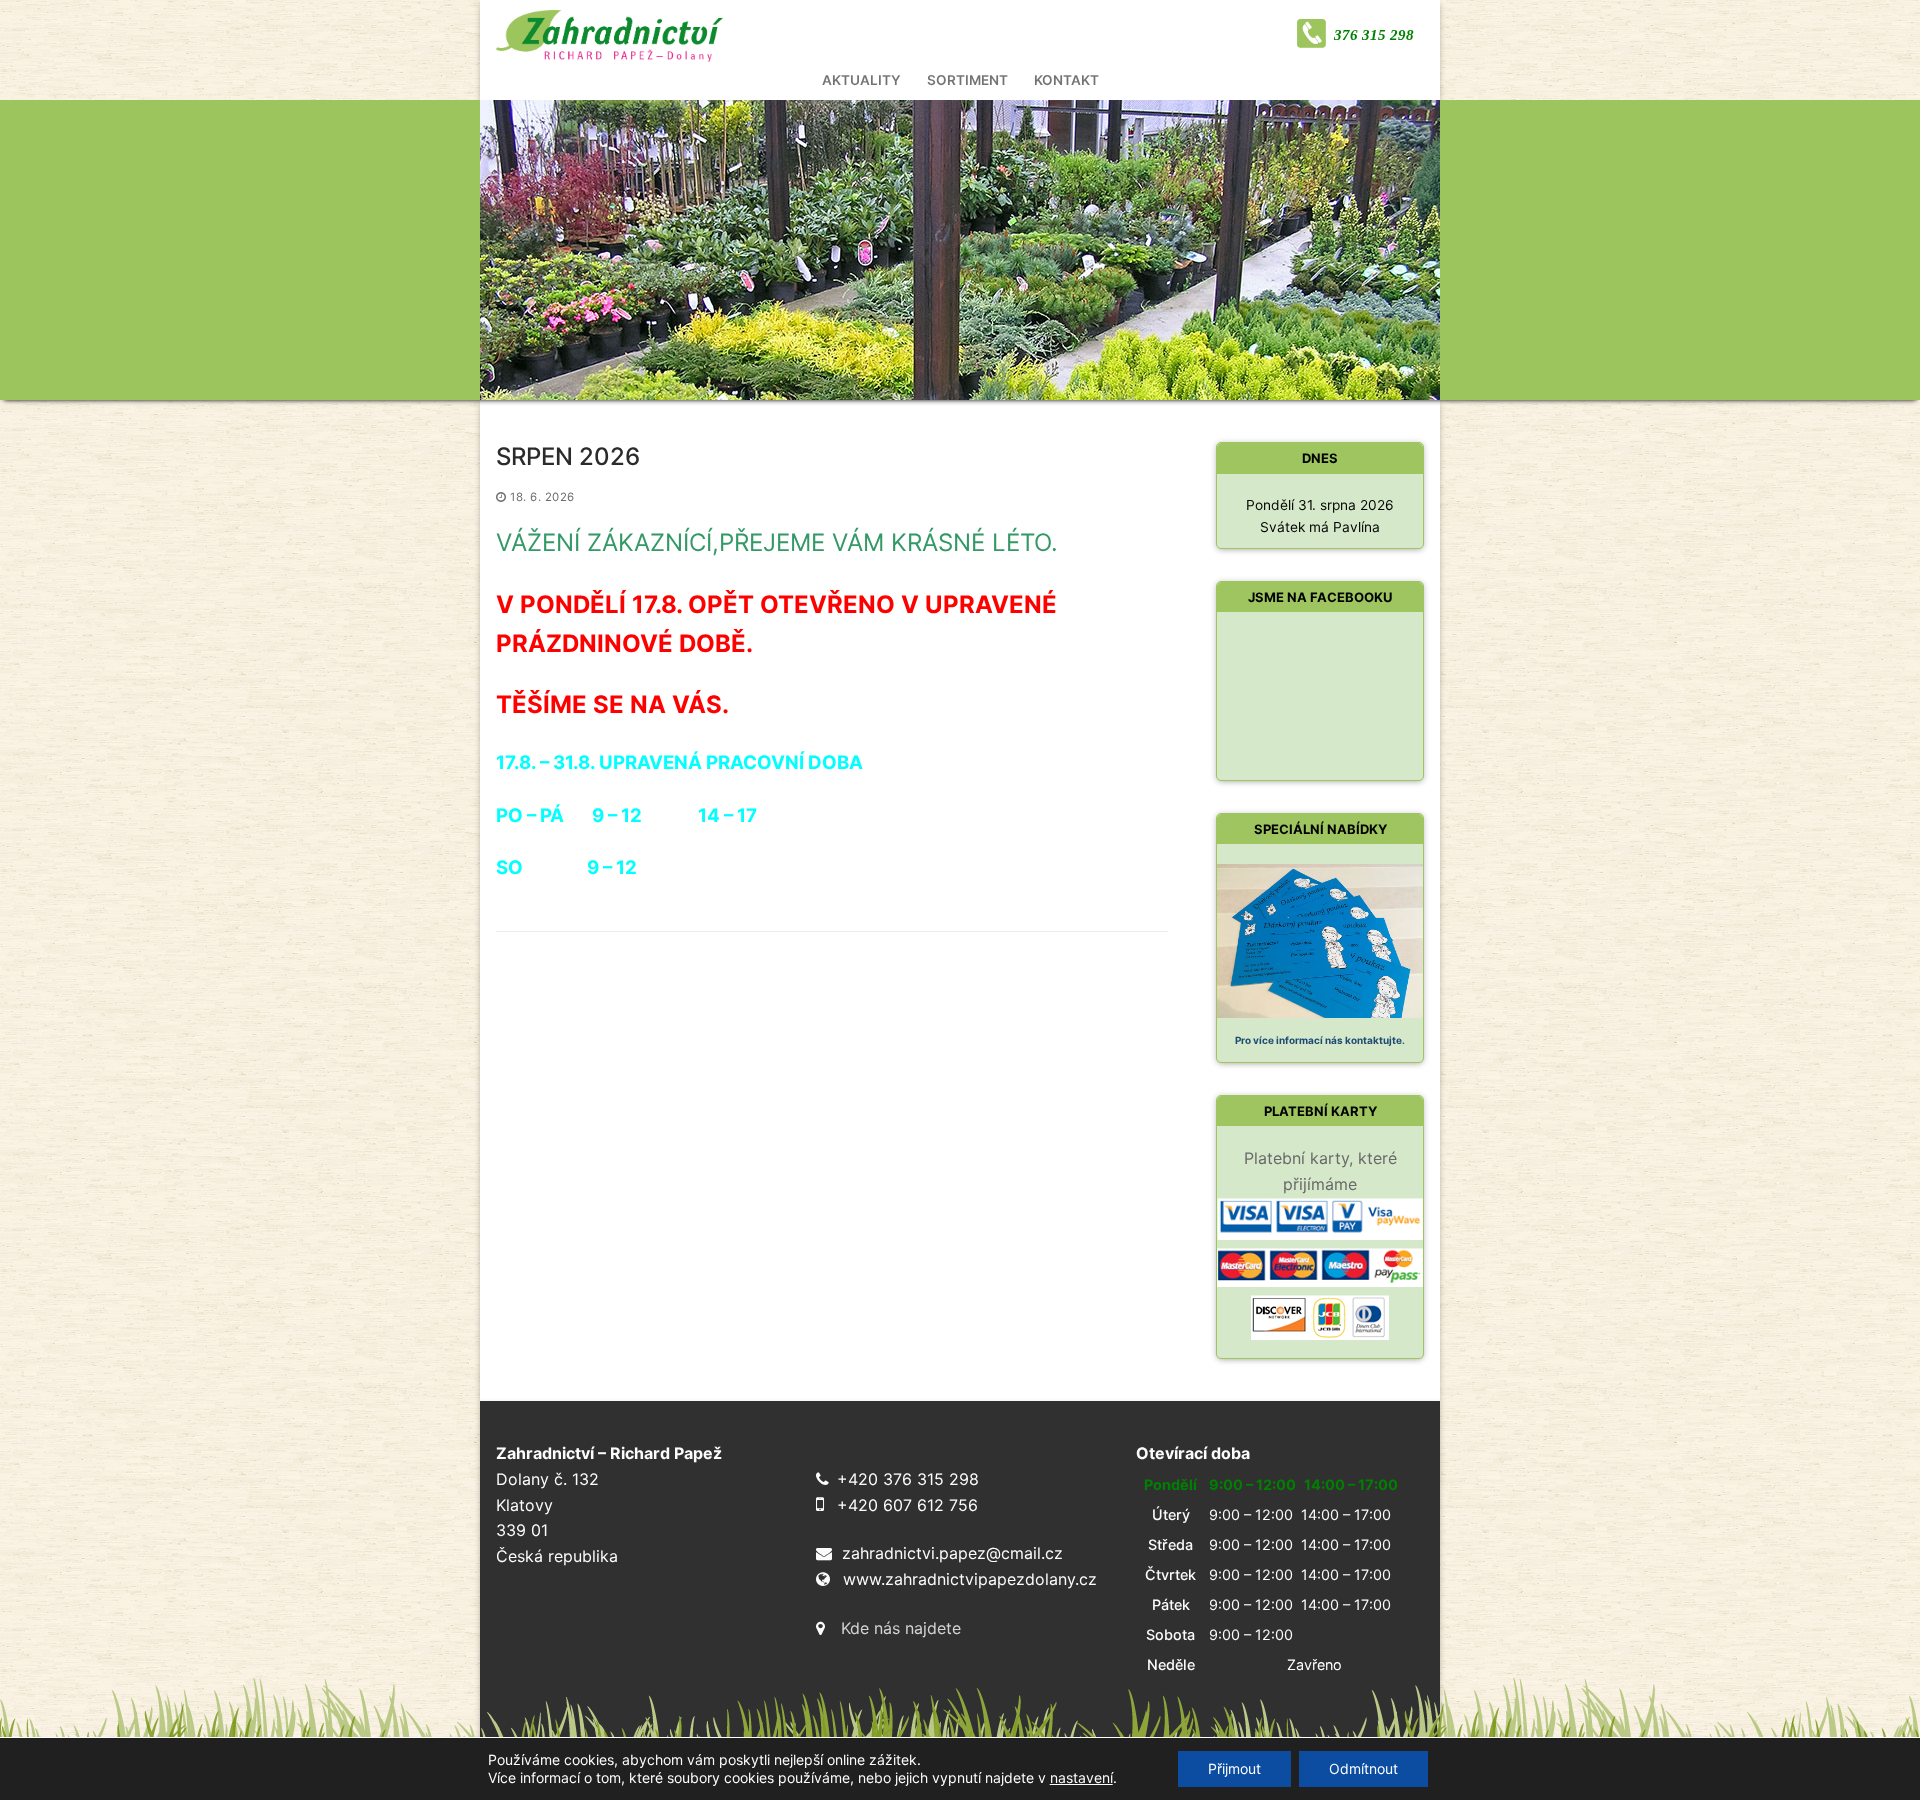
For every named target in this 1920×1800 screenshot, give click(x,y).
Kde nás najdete (901, 1628)
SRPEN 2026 (568, 456)
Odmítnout (1363, 1768)
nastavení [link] (1081, 1777)
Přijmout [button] (1234, 1768)
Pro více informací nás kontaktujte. (1320, 1040)
